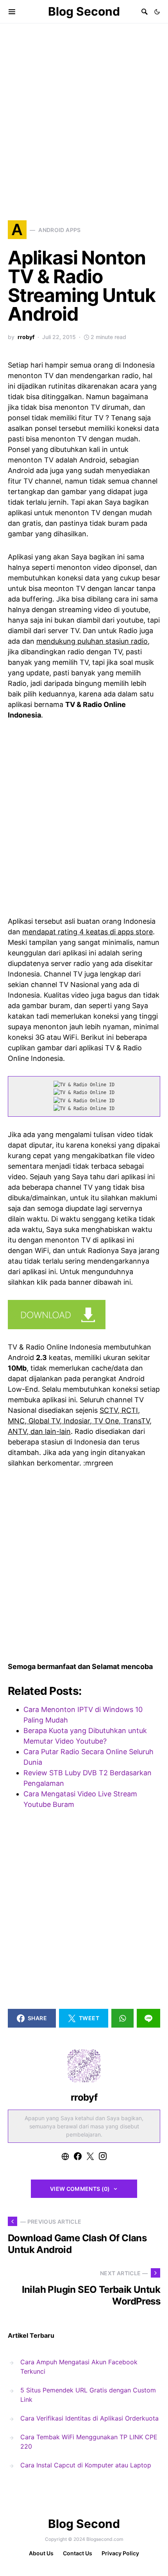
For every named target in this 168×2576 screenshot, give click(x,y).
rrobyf (26, 337)
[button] (157, 12)
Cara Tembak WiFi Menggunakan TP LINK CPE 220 (89, 2442)
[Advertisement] (84, 111)
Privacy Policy (120, 2553)
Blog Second (84, 11)
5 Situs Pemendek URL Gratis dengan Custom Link (88, 2395)
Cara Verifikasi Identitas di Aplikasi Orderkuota (89, 2418)
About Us (41, 2553)
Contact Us (78, 2553)
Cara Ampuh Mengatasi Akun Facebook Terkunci (79, 2367)
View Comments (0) (80, 2189)
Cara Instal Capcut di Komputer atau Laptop (86, 2465)
